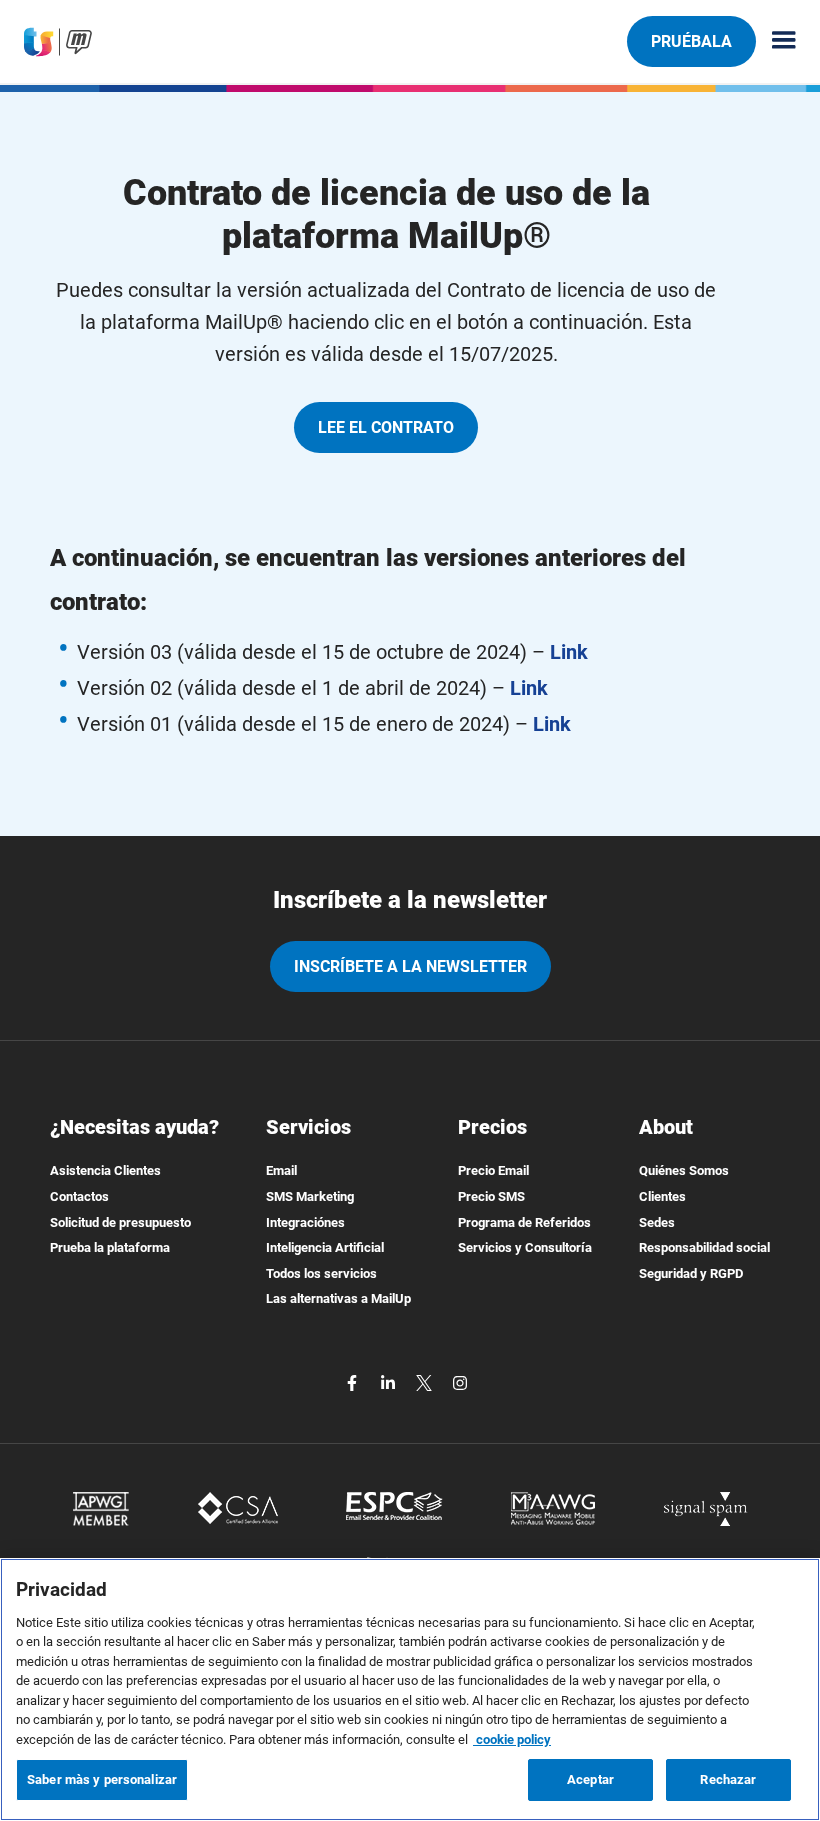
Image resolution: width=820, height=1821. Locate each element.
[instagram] (460, 1381)
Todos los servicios (321, 1273)
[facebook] (354, 1381)
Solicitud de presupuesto (120, 1222)
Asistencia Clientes (105, 1170)
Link (569, 652)
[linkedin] (390, 1381)
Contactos (79, 1196)
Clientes (662, 1196)
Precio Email (493, 1170)
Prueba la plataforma (110, 1247)
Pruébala (691, 41)
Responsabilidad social (704, 1247)
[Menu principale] (776, 41)
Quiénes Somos (684, 1170)
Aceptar (590, 1779)
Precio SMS (491, 1196)
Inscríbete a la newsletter (410, 966)
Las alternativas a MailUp (338, 1298)
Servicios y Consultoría (525, 1247)
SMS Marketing (310, 1196)
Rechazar (728, 1779)
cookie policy (512, 1739)
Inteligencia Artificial (325, 1247)
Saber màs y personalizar (102, 1779)
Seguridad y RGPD (691, 1273)
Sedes (657, 1222)
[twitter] (426, 1381)
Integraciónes (305, 1222)
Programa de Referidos (524, 1222)
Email (281, 1170)
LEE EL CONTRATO (386, 427)
